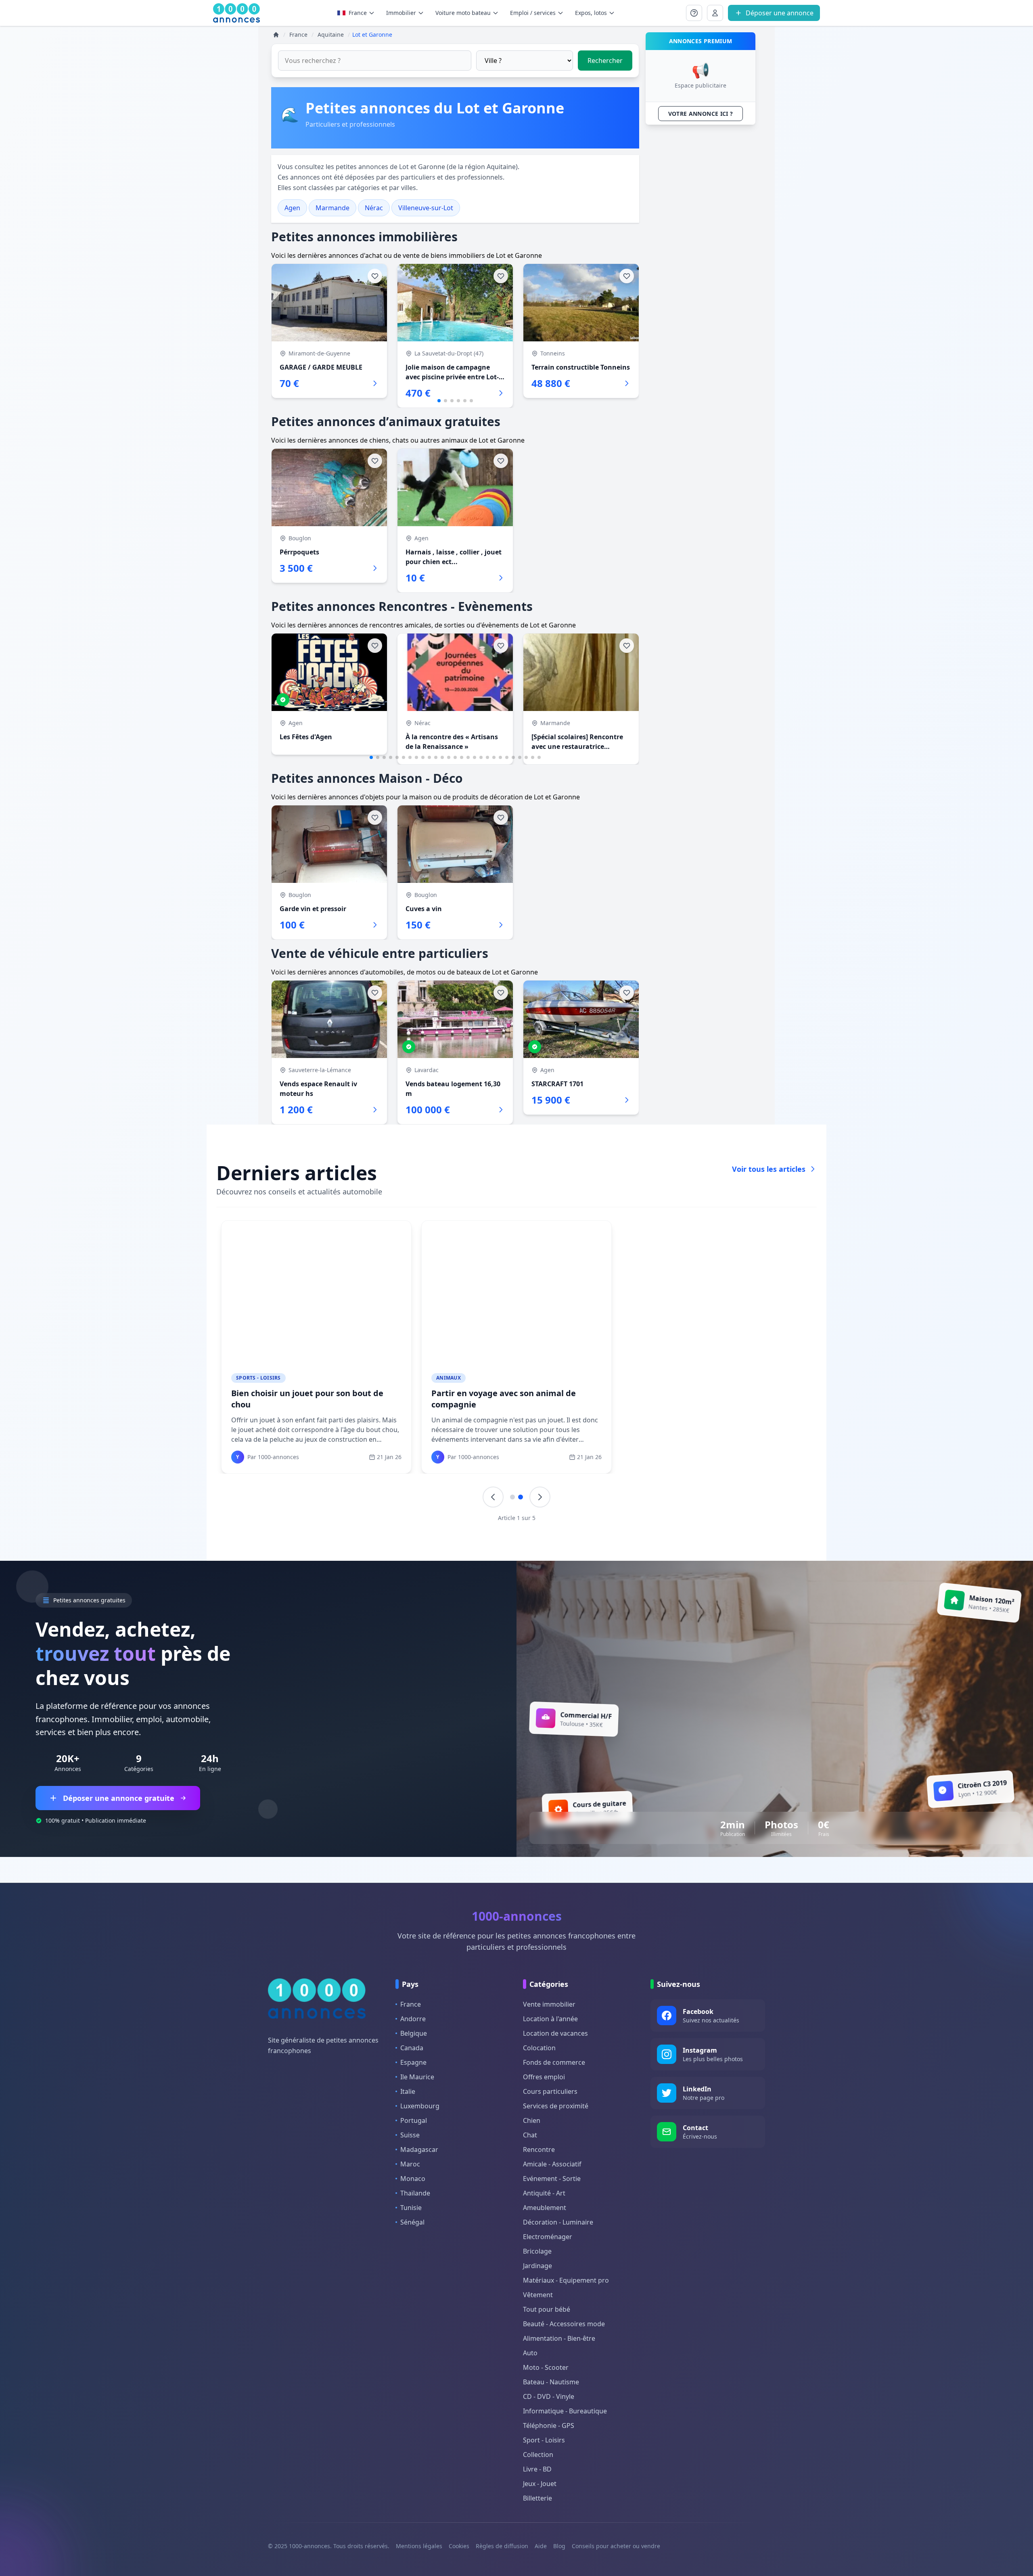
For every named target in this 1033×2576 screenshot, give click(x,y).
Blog (559, 2546)
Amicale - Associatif (552, 2164)
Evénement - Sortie (552, 2179)
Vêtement (538, 2295)
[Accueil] (276, 35)
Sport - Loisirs (544, 2440)
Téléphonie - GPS (549, 2425)
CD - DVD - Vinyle (549, 2396)
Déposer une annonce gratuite (119, 1798)
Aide (541, 2546)
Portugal (414, 2120)
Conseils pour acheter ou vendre (616, 2546)
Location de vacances (555, 2033)
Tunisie (411, 2208)
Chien (532, 2120)
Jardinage (537, 2266)
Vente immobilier (549, 2004)
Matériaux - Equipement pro (566, 2280)
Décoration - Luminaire (558, 2222)
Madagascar (419, 2149)
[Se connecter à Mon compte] (694, 13)
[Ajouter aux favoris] (375, 276)
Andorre (413, 2019)
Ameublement (545, 2208)
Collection (538, 2455)
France (358, 13)
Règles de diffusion (502, 2546)
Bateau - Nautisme (551, 2382)
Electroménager (548, 2237)
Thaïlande (415, 2193)
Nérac (374, 208)
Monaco (413, 2179)
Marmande (332, 208)
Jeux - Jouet (540, 2484)
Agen (292, 208)
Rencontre (539, 2149)
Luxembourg (420, 2106)
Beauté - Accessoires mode (564, 2324)
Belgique (414, 2033)
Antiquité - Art (544, 2193)
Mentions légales (419, 2546)
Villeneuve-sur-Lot (426, 208)
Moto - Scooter (546, 2367)
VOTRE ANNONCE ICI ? (701, 114)
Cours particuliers (550, 2091)
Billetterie (537, 2498)
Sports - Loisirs (258, 1378)
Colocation (539, 2048)
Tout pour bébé (547, 2309)
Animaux (449, 1378)
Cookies (459, 2546)
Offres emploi (544, 2077)
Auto (530, 2353)
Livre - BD (537, 2469)
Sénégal (412, 2222)
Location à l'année (550, 2019)
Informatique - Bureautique (565, 2411)
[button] (439, 401)
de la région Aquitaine (482, 167)
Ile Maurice (417, 2077)
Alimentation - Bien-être (559, 2338)
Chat (530, 2135)
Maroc (410, 2164)
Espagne (413, 2062)
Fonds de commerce (554, 2062)
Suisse (410, 2135)
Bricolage (537, 2251)
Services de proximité (556, 2106)
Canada (412, 2048)
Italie (408, 2091)
